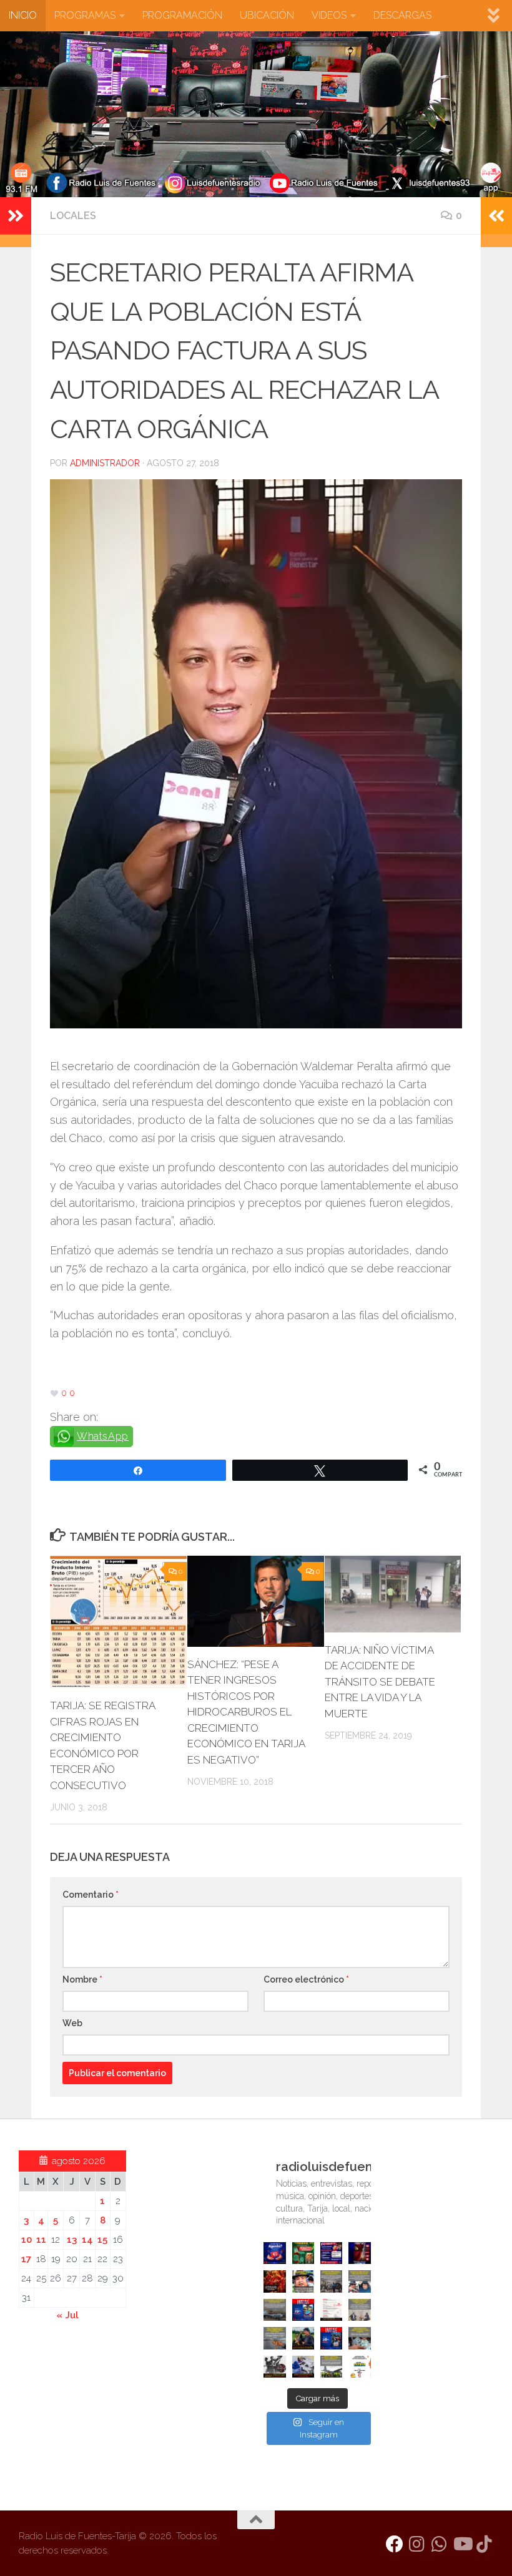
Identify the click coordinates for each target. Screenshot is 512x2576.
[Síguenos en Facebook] (395, 2544)
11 (41, 2240)
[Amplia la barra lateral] (16, 216)
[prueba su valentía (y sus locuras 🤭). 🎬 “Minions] (359, 2367)
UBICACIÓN (267, 15)
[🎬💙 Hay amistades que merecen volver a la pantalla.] (331, 2253)
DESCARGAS (402, 15)
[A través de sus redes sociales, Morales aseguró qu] (303, 2338)
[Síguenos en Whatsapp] (440, 2544)
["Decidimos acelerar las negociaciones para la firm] (359, 2310)
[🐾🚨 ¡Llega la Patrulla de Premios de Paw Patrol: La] (303, 2253)
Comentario (91, 1895)
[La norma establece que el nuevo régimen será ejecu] (359, 2338)
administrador (105, 463)
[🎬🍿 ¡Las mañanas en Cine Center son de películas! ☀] (303, 2310)
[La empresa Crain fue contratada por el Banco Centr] (274, 2310)
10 (27, 2240)
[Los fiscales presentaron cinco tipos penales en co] (303, 2281)
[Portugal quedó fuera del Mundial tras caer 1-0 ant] (274, 2281)
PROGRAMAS (85, 15)
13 (72, 2240)
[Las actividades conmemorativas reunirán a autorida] (331, 2310)
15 (102, 2240)
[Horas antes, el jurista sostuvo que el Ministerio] (359, 2281)
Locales (73, 216)
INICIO (23, 15)
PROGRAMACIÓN (182, 15)
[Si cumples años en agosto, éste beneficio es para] (274, 2253)
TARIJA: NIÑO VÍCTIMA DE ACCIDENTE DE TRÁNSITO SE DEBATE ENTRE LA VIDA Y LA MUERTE (380, 1682)
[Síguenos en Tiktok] (485, 2544)
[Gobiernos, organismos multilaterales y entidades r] (331, 2367)
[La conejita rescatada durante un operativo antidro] (303, 2367)
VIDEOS (329, 15)
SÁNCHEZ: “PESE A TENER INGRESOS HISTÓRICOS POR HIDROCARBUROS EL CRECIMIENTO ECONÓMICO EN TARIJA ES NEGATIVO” (246, 1712)
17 (26, 2259)
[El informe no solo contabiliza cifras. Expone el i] (331, 2281)
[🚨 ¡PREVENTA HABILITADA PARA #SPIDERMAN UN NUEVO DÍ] (359, 2253)
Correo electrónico (306, 1979)
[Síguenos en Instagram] (417, 2544)
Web (72, 2023)
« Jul (67, 2315)
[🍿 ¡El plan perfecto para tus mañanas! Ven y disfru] (331, 2338)
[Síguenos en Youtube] (462, 2544)
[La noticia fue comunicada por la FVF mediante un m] (274, 2367)
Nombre (82, 1979)
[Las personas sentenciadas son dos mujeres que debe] (274, 2338)
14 (87, 2240)
